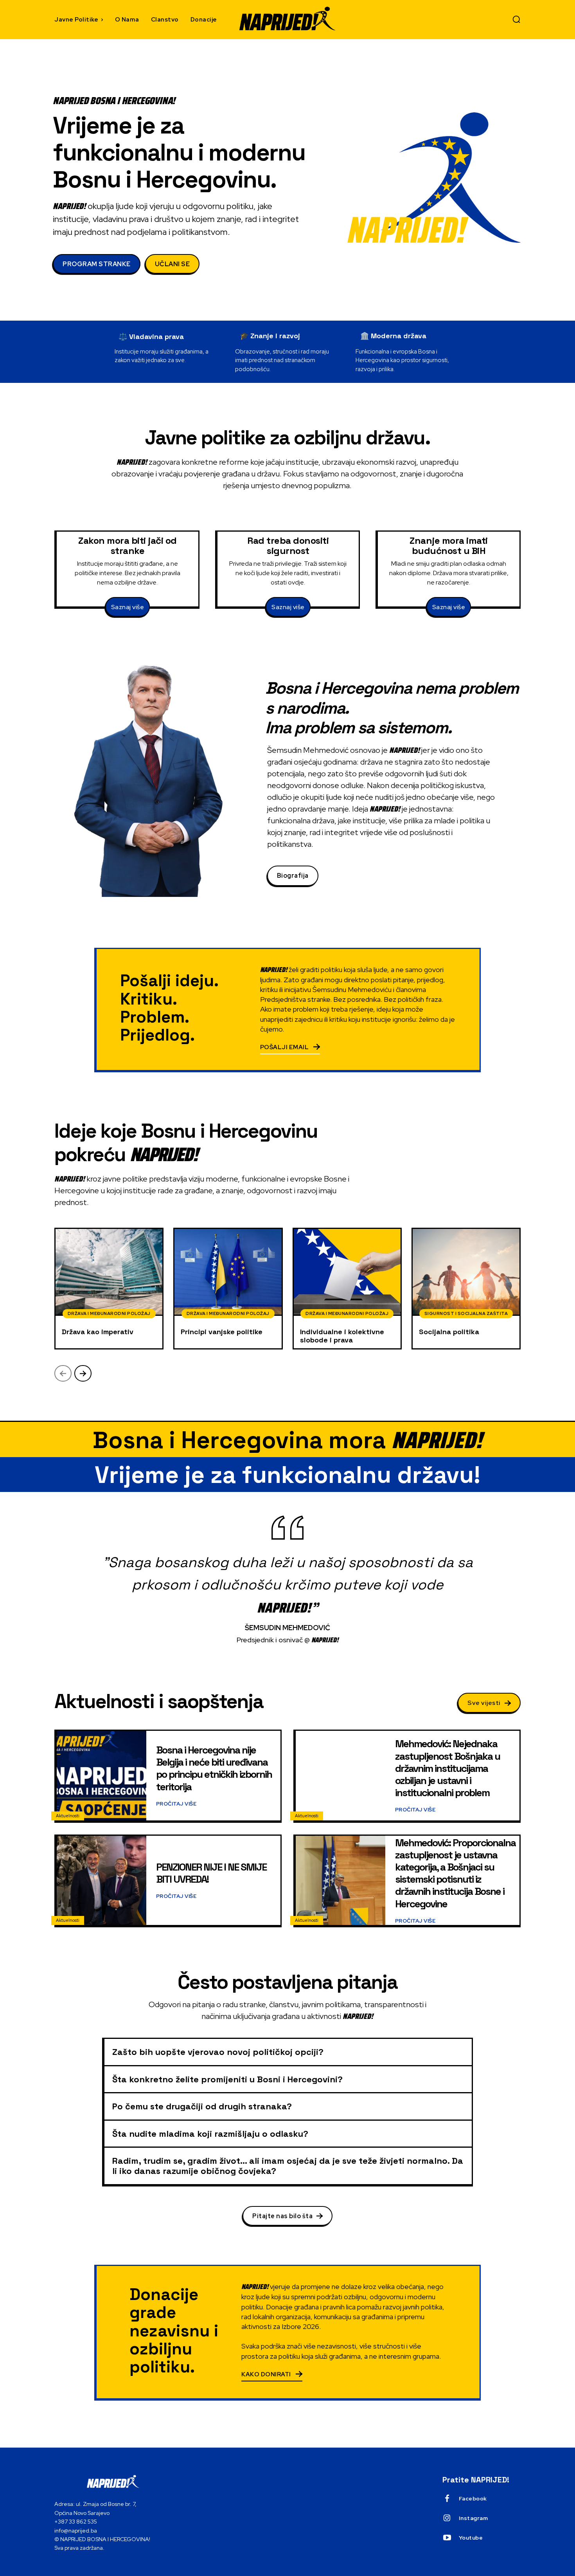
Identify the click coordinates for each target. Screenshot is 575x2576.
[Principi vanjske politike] (228, 1272)
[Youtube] (447, 2538)
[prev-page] (63, 1373)
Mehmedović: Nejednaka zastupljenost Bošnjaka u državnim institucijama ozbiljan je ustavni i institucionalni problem (447, 1768)
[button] (516, 19)
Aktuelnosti (68, 1816)
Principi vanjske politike (222, 1332)
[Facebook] (447, 2499)
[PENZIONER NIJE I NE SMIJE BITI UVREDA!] (102, 1881)
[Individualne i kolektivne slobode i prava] (347, 1272)
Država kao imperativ (98, 1332)
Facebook (473, 2498)
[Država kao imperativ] (109, 1272)
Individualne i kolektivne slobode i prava (342, 1336)
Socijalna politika (449, 1332)
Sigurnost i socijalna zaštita (466, 1313)
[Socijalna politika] (466, 1272)
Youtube (471, 2538)
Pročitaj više (176, 1804)
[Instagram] (447, 2518)
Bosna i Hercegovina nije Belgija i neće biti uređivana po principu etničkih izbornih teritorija (214, 1768)
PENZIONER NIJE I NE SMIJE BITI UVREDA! (211, 1873)
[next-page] (83, 1373)
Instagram (473, 2518)
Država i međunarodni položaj (109, 1313)
